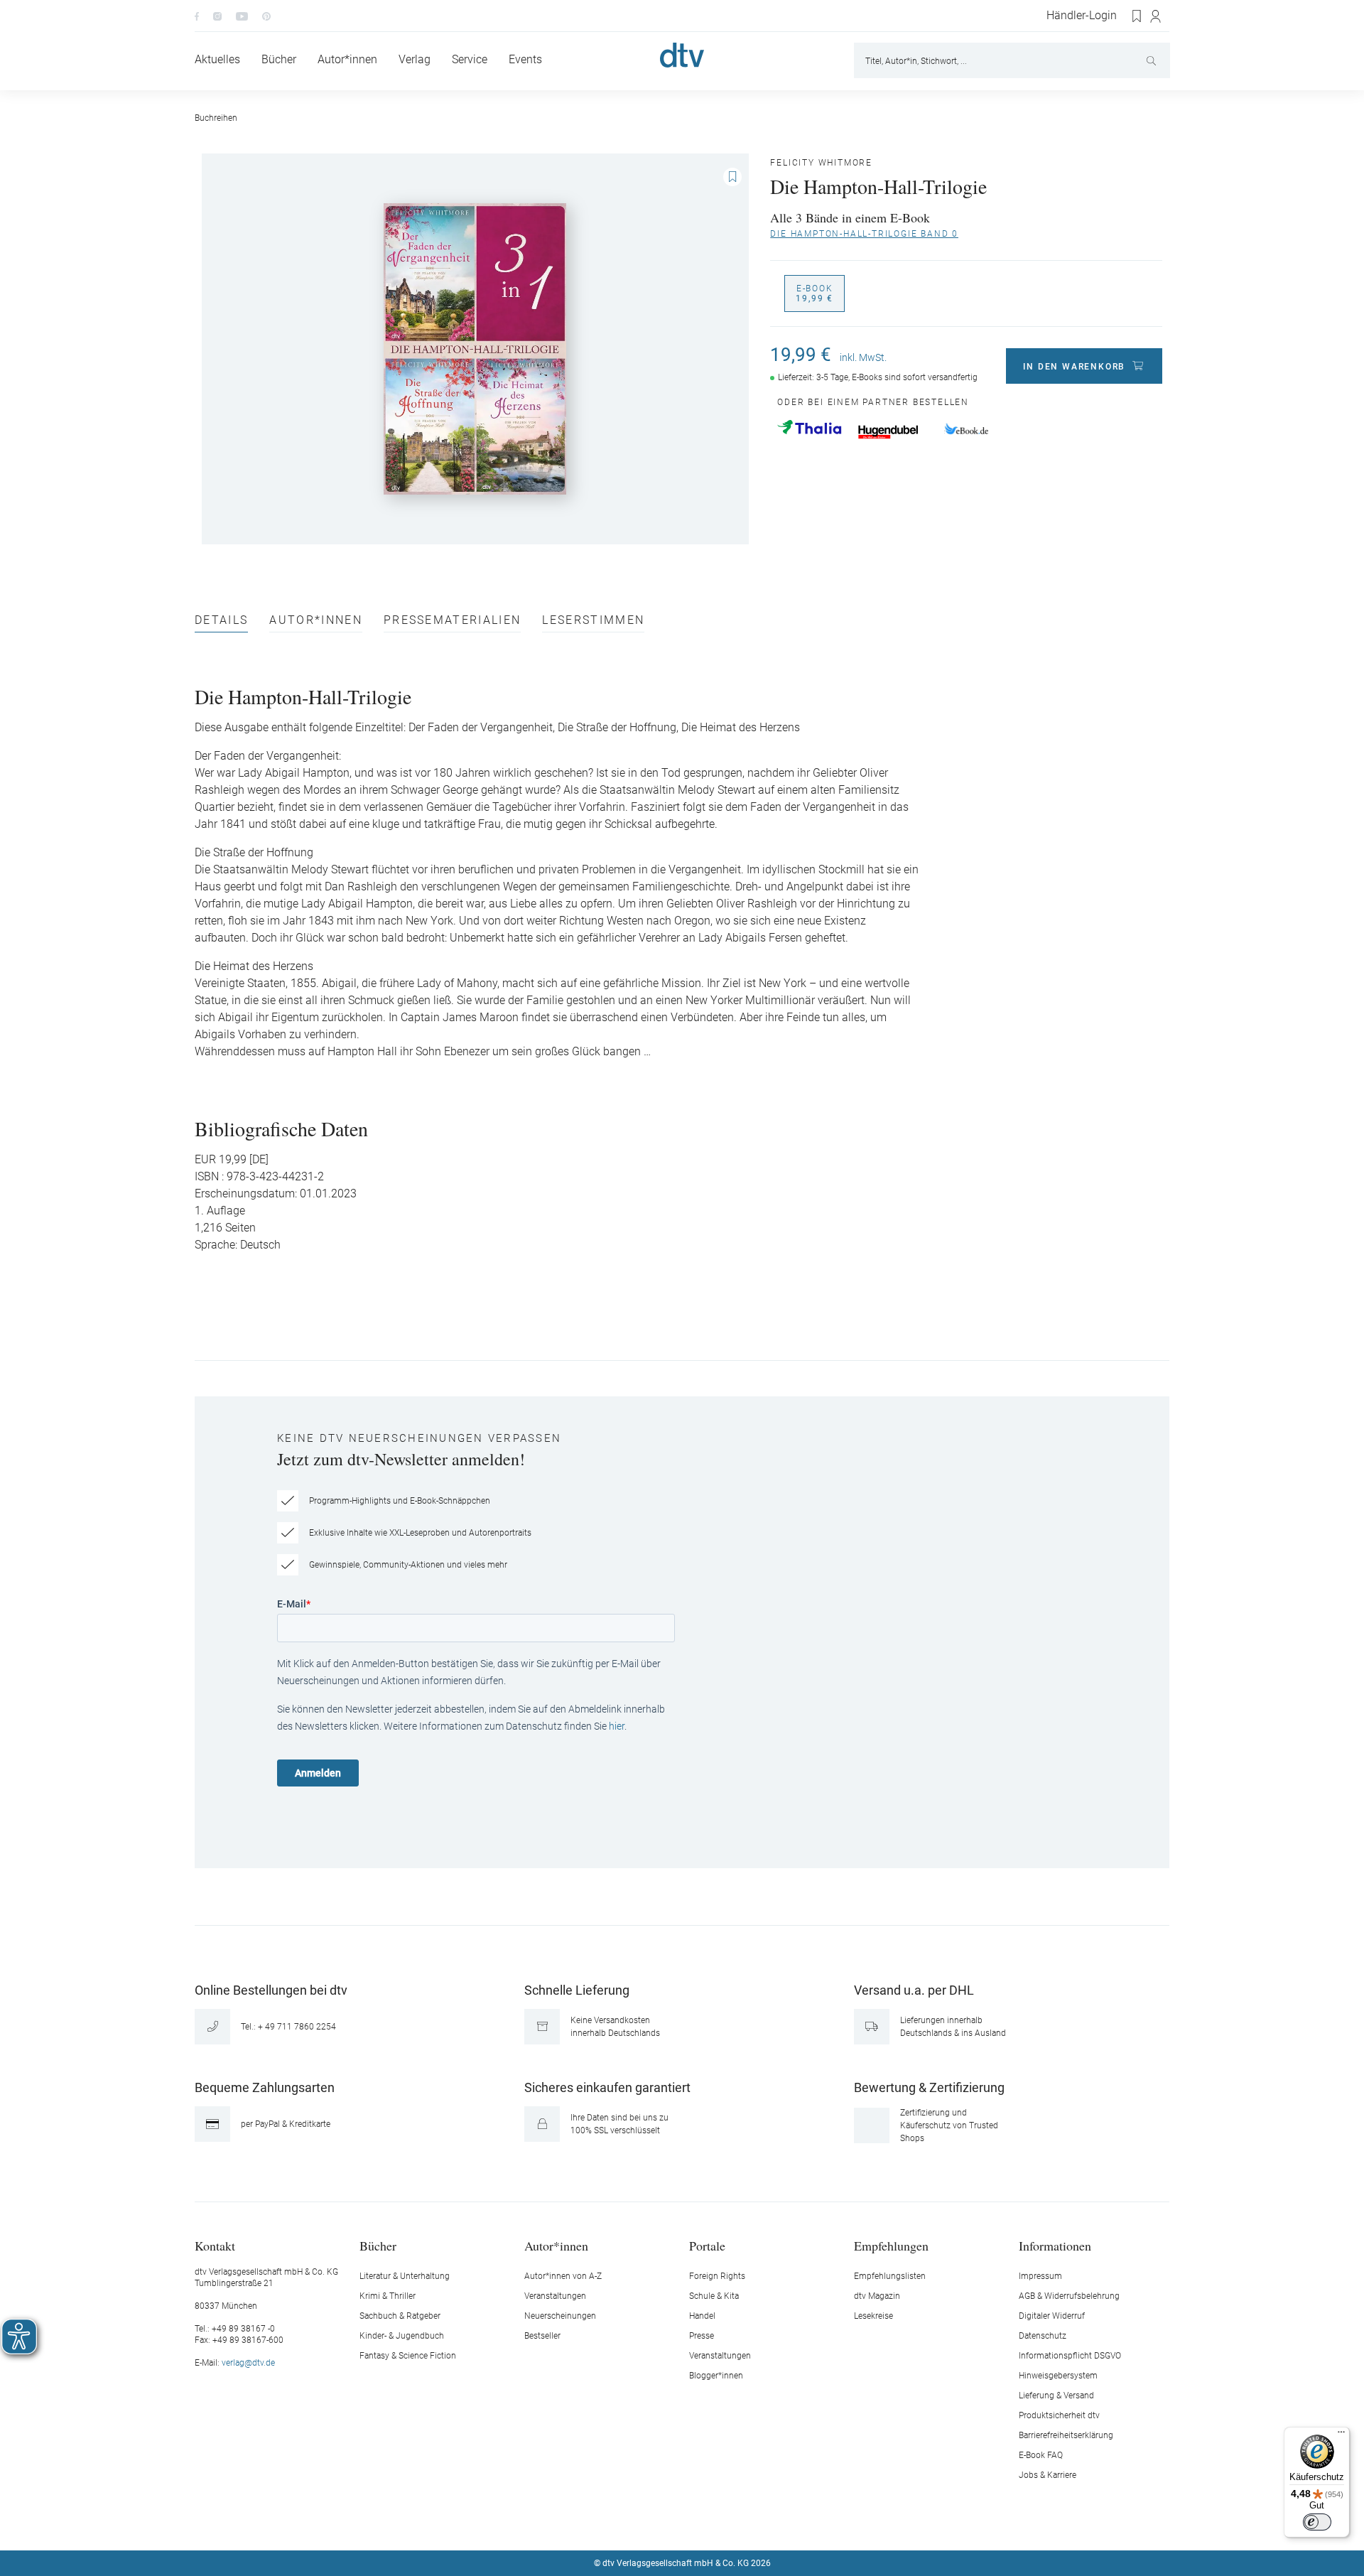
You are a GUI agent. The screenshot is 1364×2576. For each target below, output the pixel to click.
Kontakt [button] (215, 2245)
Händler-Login (1082, 16)
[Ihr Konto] (1156, 16)
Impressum (1040, 2276)
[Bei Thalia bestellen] (809, 427)
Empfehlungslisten (890, 2276)
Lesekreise (873, 2316)
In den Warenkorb (1074, 367)
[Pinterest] (266, 16)
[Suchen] (1153, 60)
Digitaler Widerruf (1052, 2316)
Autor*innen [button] (556, 2245)
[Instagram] (217, 16)
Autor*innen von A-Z (563, 2276)
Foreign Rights (717, 2276)
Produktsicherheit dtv (1059, 2415)
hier (617, 1726)
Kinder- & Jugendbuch (402, 2336)
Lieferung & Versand (1056, 2396)
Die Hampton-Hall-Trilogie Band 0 (864, 234)
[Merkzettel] (1137, 16)
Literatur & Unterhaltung (405, 2276)
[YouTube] (242, 16)
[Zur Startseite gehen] (682, 55)
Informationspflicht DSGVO (1070, 2356)
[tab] (221, 624)
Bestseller (542, 2336)
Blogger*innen (716, 2376)
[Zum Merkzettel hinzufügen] (732, 177)
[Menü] (1341, 2435)
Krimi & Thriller (388, 2296)
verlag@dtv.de (248, 2363)
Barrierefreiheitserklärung (1066, 2435)
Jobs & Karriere (1048, 2475)
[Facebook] (197, 16)
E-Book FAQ (1041, 2455)
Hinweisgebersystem (1058, 2376)
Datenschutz (1043, 2336)
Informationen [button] (1055, 2245)
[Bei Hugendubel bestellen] (888, 432)
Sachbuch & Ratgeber (400, 2316)
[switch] (1317, 2522)
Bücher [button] (378, 2245)
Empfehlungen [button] (891, 2245)
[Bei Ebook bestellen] (966, 430)
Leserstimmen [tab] (593, 621)
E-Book (814, 293)
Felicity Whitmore (821, 163)
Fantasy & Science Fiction (408, 2356)
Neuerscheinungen (560, 2316)
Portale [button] (707, 2245)
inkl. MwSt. (863, 357)
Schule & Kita (714, 2296)
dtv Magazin (877, 2296)
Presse (702, 2336)
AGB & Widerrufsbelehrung (1069, 2296)
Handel (702, 2316)
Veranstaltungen (555, 2296)
